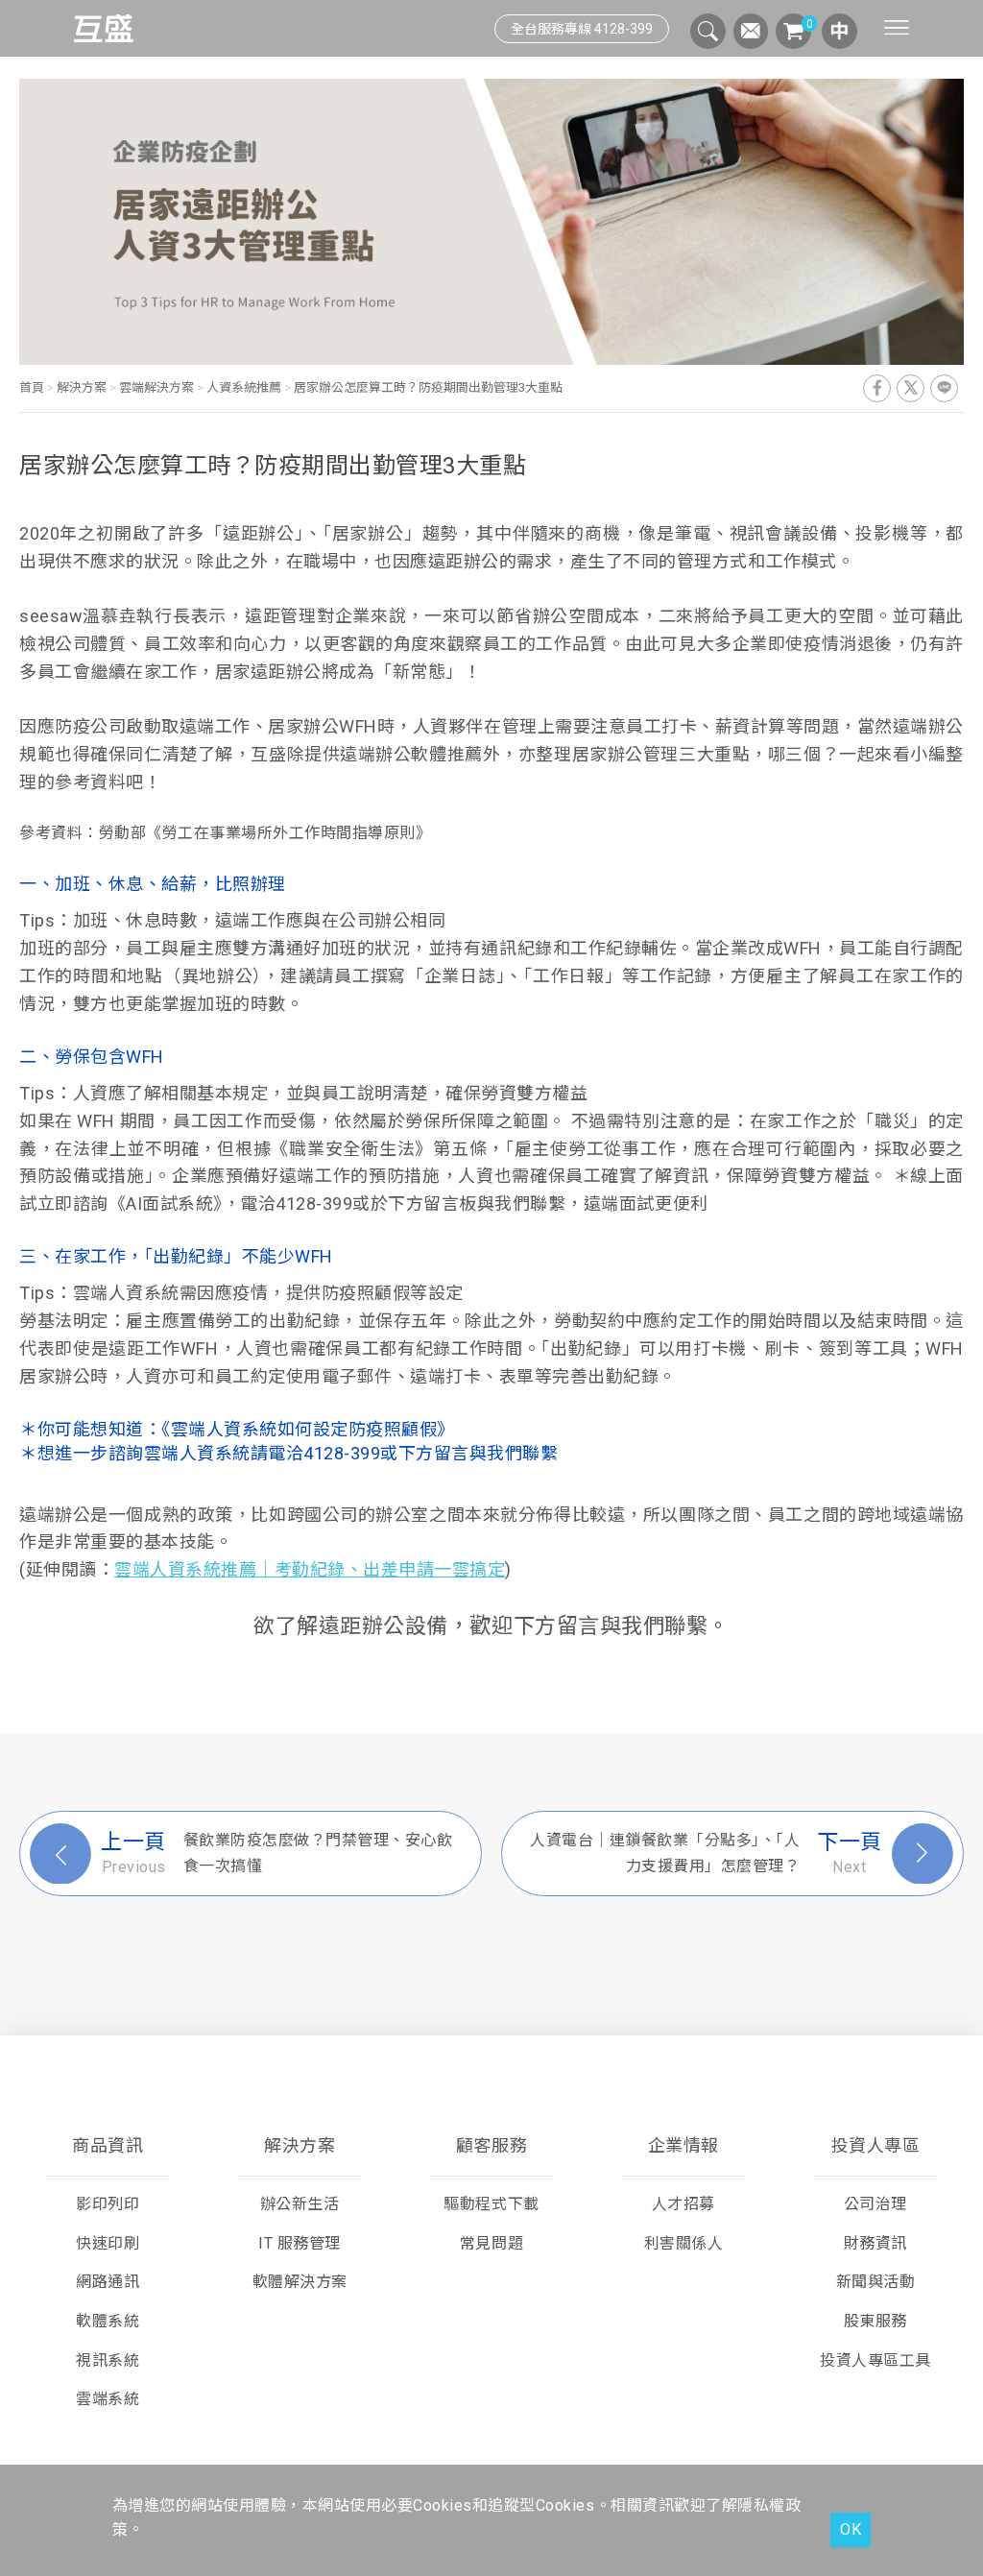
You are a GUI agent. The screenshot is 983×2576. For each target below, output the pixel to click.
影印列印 (108, 2204)
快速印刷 (108, 2243)
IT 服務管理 (300, 2243)
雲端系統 (108, 2399)
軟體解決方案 (300, 2282)
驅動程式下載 (491, 2204)
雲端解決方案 (156, 387)
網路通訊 (108, 2282)
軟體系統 (108, 2321)
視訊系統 (108, 2360)
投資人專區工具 (875, 2360)
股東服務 (875, 2321)
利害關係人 (684, 2243)
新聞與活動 (876, 2282)
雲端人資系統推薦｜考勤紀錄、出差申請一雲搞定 (310, 1569)
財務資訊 (875, 2243)
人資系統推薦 (244, 387)
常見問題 (491, 2243)
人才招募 (683, 2204)
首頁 (33, 387)
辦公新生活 (300, 2204)
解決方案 (82, 387)
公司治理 (875, 2204)
